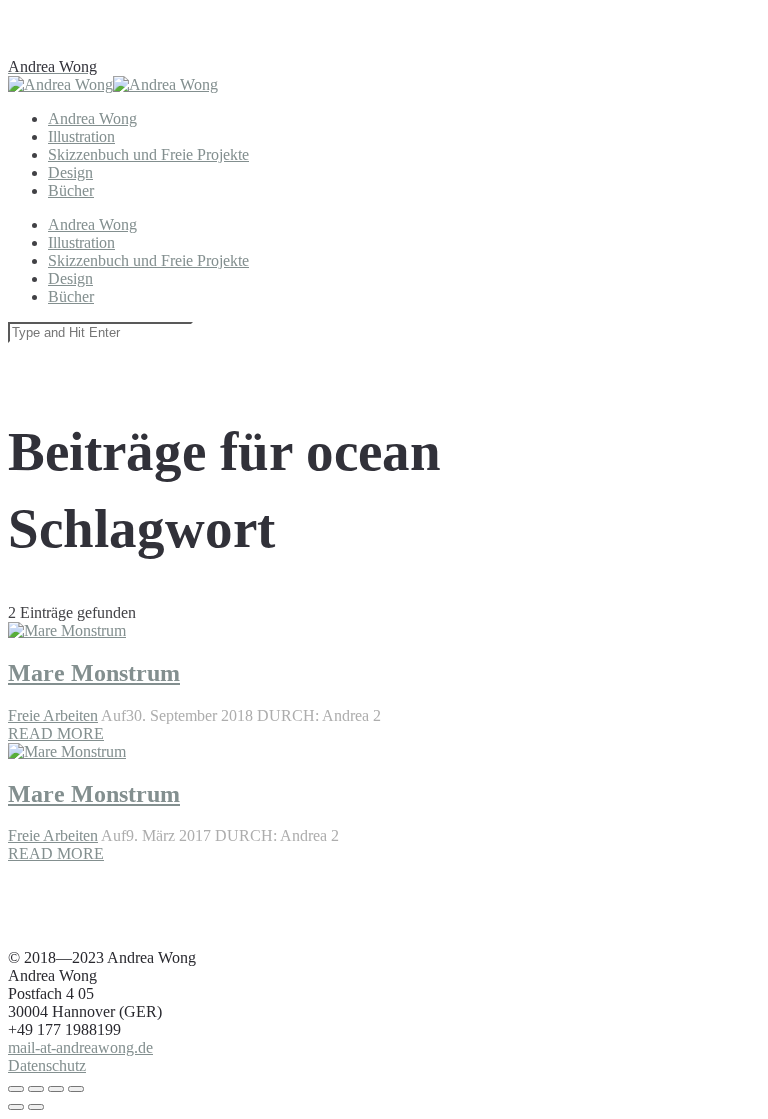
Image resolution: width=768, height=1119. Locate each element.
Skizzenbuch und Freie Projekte (148, 154)
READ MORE (56, 853)
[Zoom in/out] (76, 1089)
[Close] (16, 1089)
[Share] (36, 1089)
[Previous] (16, 1107)
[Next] (36, 1107)
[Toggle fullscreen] (56, 1089)
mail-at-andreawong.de (80, 1047)
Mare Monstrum (94, 794)
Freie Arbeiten (53, 835)
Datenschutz (47, 1065)
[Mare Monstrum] (67, 483)
